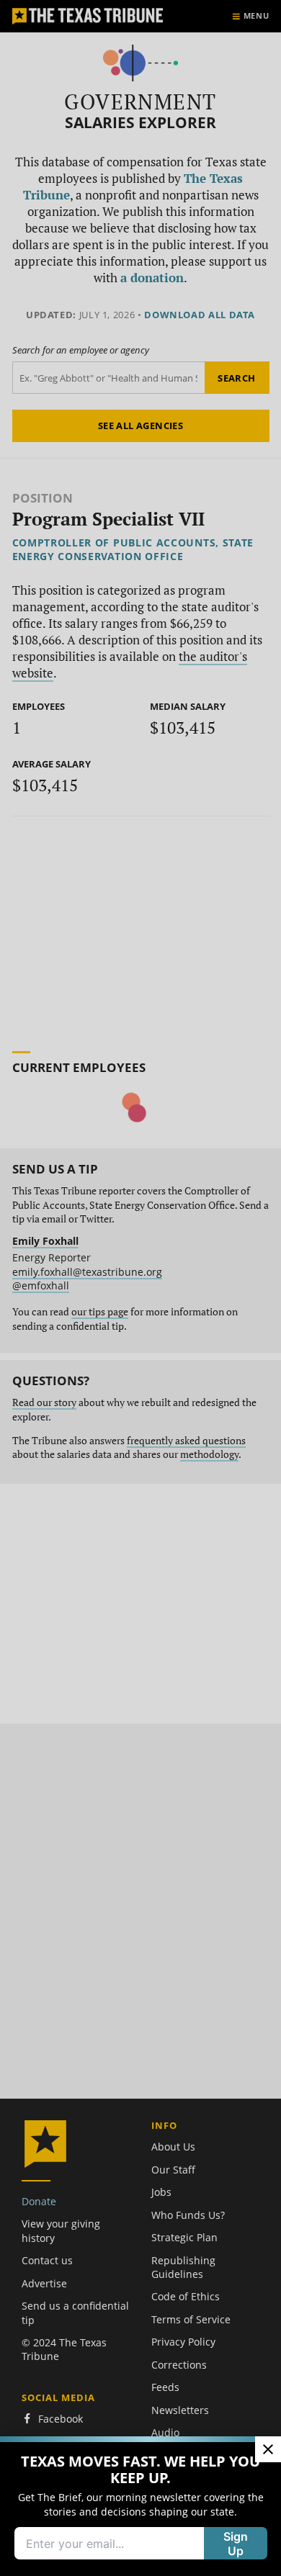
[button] (140, 1288)
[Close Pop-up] (268, 2449)
